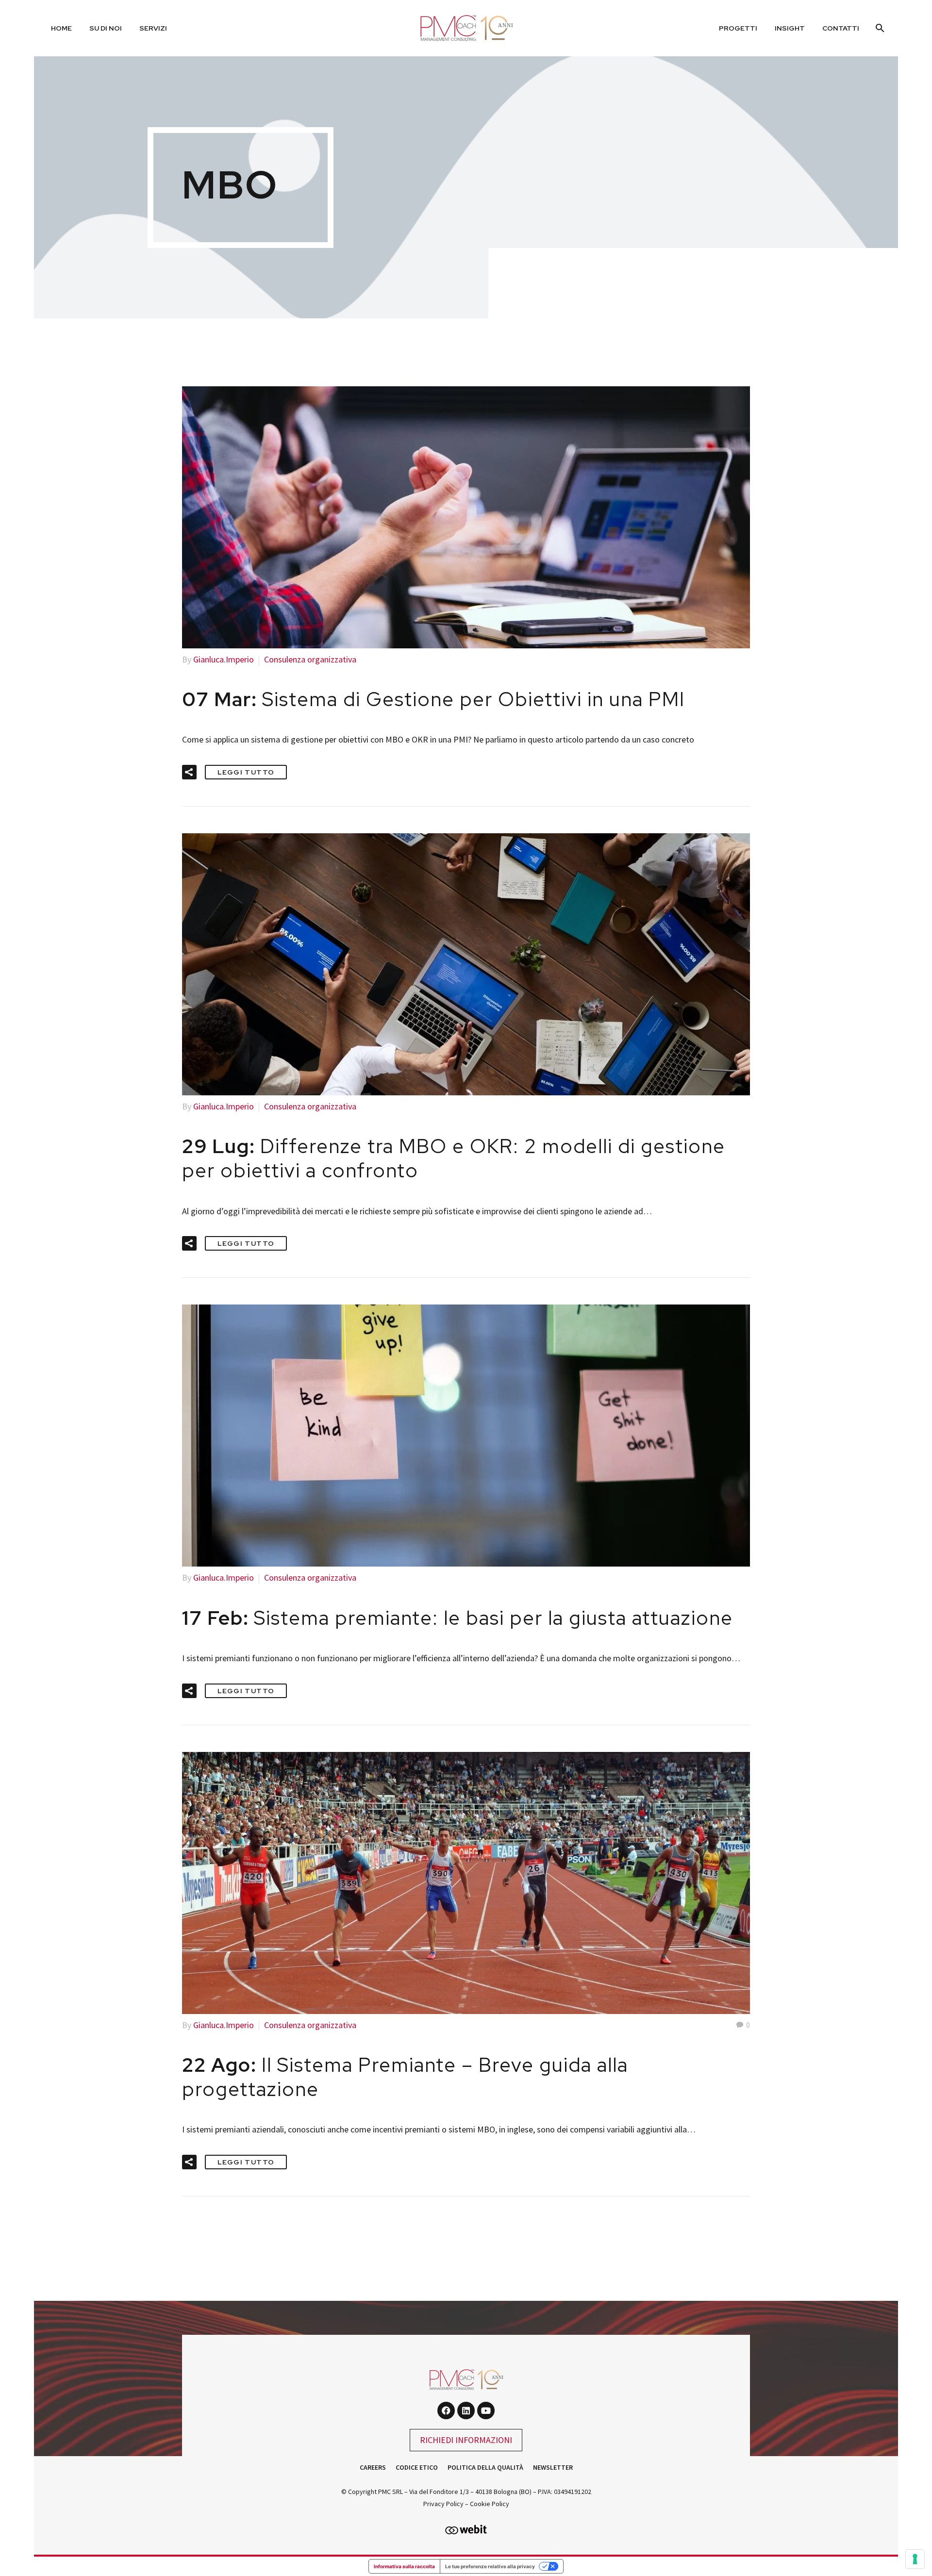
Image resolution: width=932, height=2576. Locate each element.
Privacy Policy (443, 2504)
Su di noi (106, 28)
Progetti (738, 28)
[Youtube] (486, 2411)
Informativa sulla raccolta (404, 2566)
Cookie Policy (490, 2504)
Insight (790, 28)
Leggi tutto (246, 772)
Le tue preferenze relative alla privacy (490, 2566)
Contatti (841, 28)
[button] (189, 772)
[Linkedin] (466, 2411)
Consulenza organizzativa (310, 659)
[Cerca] (879, 28)
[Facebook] (446, 2411)
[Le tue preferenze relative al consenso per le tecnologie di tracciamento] (915, 2559)
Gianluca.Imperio (224, 659)
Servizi (153, 28)
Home (61, 28)
